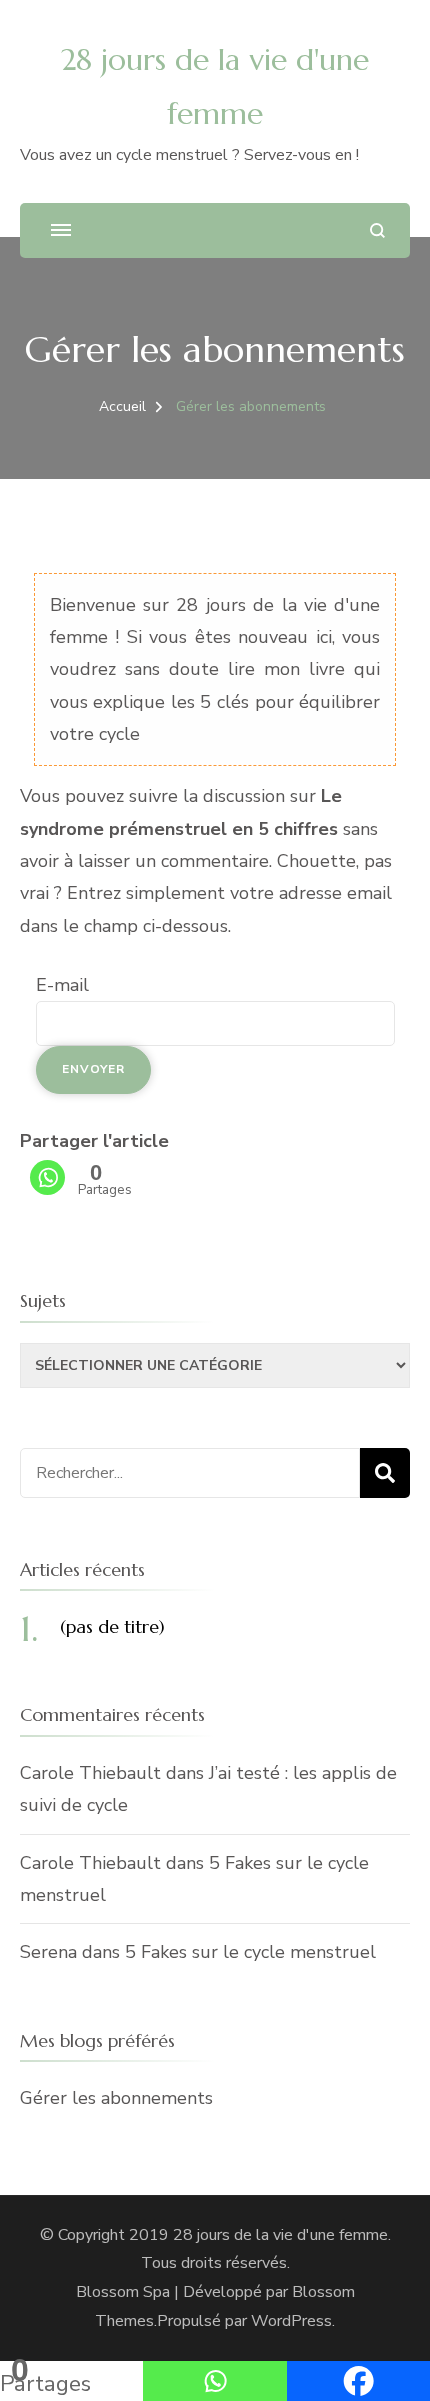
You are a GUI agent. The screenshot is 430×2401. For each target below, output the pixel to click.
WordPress (291, 2321)
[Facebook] (358, 2381)
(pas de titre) (112, 1626)
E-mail (62, 985)
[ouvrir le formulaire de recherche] (377, 230)
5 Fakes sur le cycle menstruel (250, 1952)
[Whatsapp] (47, 1177)
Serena (48, 1952)
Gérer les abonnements (116, 2098)
